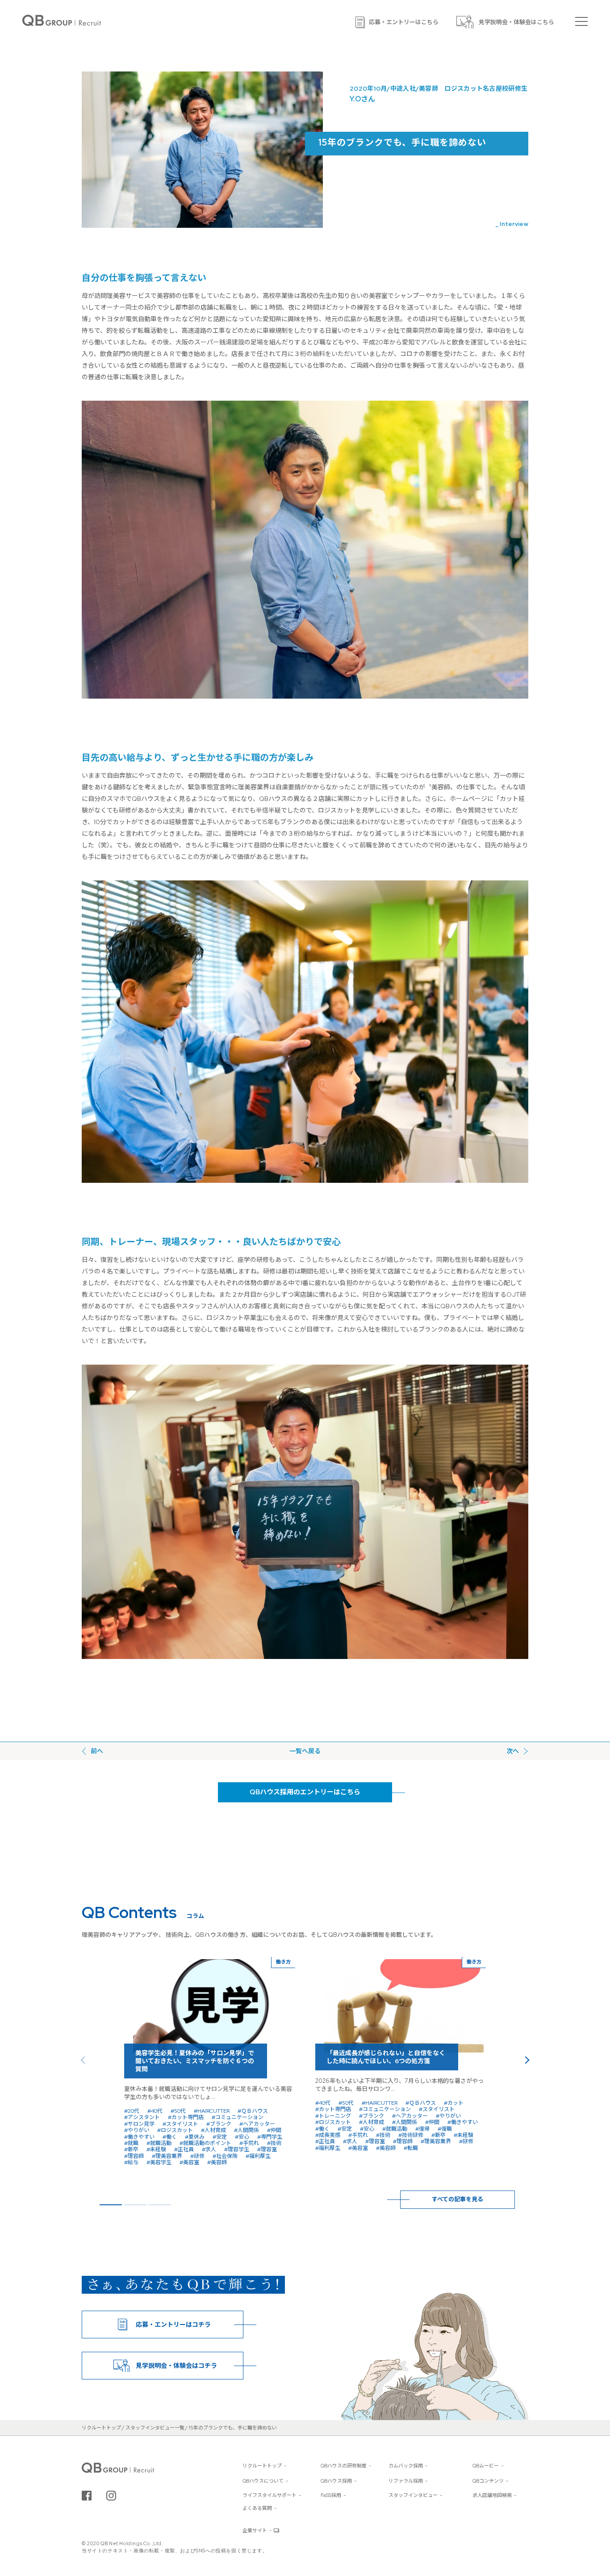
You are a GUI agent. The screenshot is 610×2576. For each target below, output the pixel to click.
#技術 (274, 2143)
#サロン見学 (139, 2124)
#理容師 (134, 2156)
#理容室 (267, 2149)
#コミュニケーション (238, 2117)
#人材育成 (213, 2130)
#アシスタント (142, 2117)
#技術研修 (411, 2135)
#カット (454, 2103)
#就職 (131, 2143)
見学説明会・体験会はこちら (516, 22)
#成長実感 (328, 2135)
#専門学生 (270, 2137)
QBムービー (486, 2466)
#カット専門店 (186, 2117)
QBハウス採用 (336, 2481)
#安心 (242, 2137)
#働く (170, 2137)
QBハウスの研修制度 (344, 2466)
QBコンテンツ (488, 2481)
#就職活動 (159, 2143)
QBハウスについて (263, 2481)
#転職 (411, 2148)
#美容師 (217, 2162)
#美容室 (189, 2162)
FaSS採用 (331, 2495)
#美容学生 (159, 2162)
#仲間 (274, 2130)
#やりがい (137, 2130)
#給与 (131, 2162)
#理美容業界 (167, 2156)
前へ (97, 1751)
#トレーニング (333, 2116)
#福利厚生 (258, 2156)
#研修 (197, 2156)
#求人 (209, 2149)
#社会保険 (225, 2156)
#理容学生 (237, 2149)
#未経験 (156, 2149)
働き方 (283, 1962)
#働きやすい (139, 2137)
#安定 (220, 2137)
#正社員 (184, 2149)
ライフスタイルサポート (269, 2495)
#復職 (445, 2129)
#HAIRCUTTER (212, 2111)
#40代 (155, 2111)
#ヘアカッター (257, 2124)
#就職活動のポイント (205, 2143)
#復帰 (422, 2129)
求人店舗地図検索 (492, 2495)
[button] (526, 2060)
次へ (513, 1751)
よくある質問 (257, 2508)
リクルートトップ (262, 2466)
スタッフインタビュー (413, 2495)
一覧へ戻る (305, 1751)
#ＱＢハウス (253, 2111)
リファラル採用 (406, 2481)
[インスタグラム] (111, 2496)
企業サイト (255, 2530)
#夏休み (195, 2137)
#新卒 (131, 2149)
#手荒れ (249, 2143)
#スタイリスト (180, 2124)
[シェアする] (87, 2496)
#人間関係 (247, 2130)
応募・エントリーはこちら (404, 22)
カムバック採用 (406, 2466)
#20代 (132, 2111)
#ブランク (219, 2124)
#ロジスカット (175, 2130)
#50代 (178, 2111)
